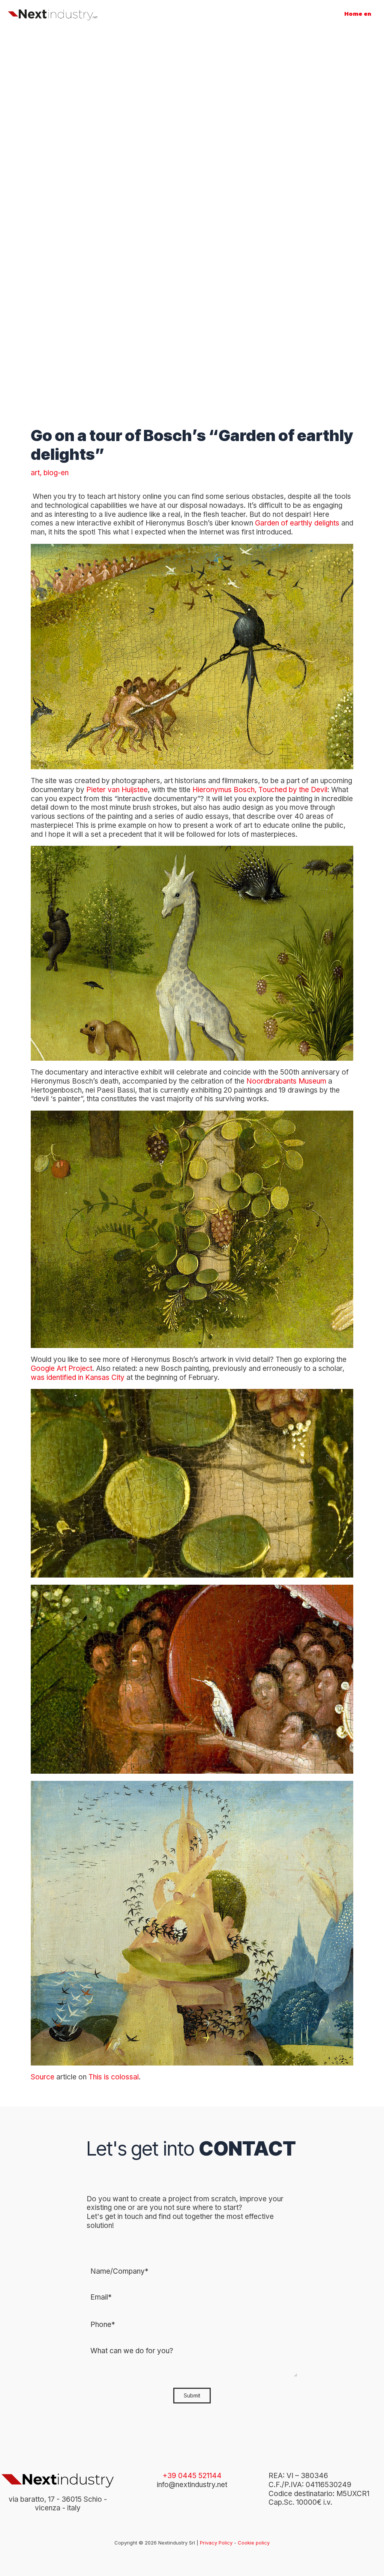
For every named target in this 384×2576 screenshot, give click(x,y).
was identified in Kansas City (79, 1377)
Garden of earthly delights (297, 523)
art (35, 473)
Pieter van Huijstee (117, 790)
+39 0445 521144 (192, 2476)
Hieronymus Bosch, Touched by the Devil (260, 790)
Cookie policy (254, 2543)
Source (43, 2077)
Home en (358, 14)
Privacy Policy (216, 2543)
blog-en (56, 473)
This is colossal (114, 2077)
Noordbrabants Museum (286, 1081)
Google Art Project (61, 1368)
